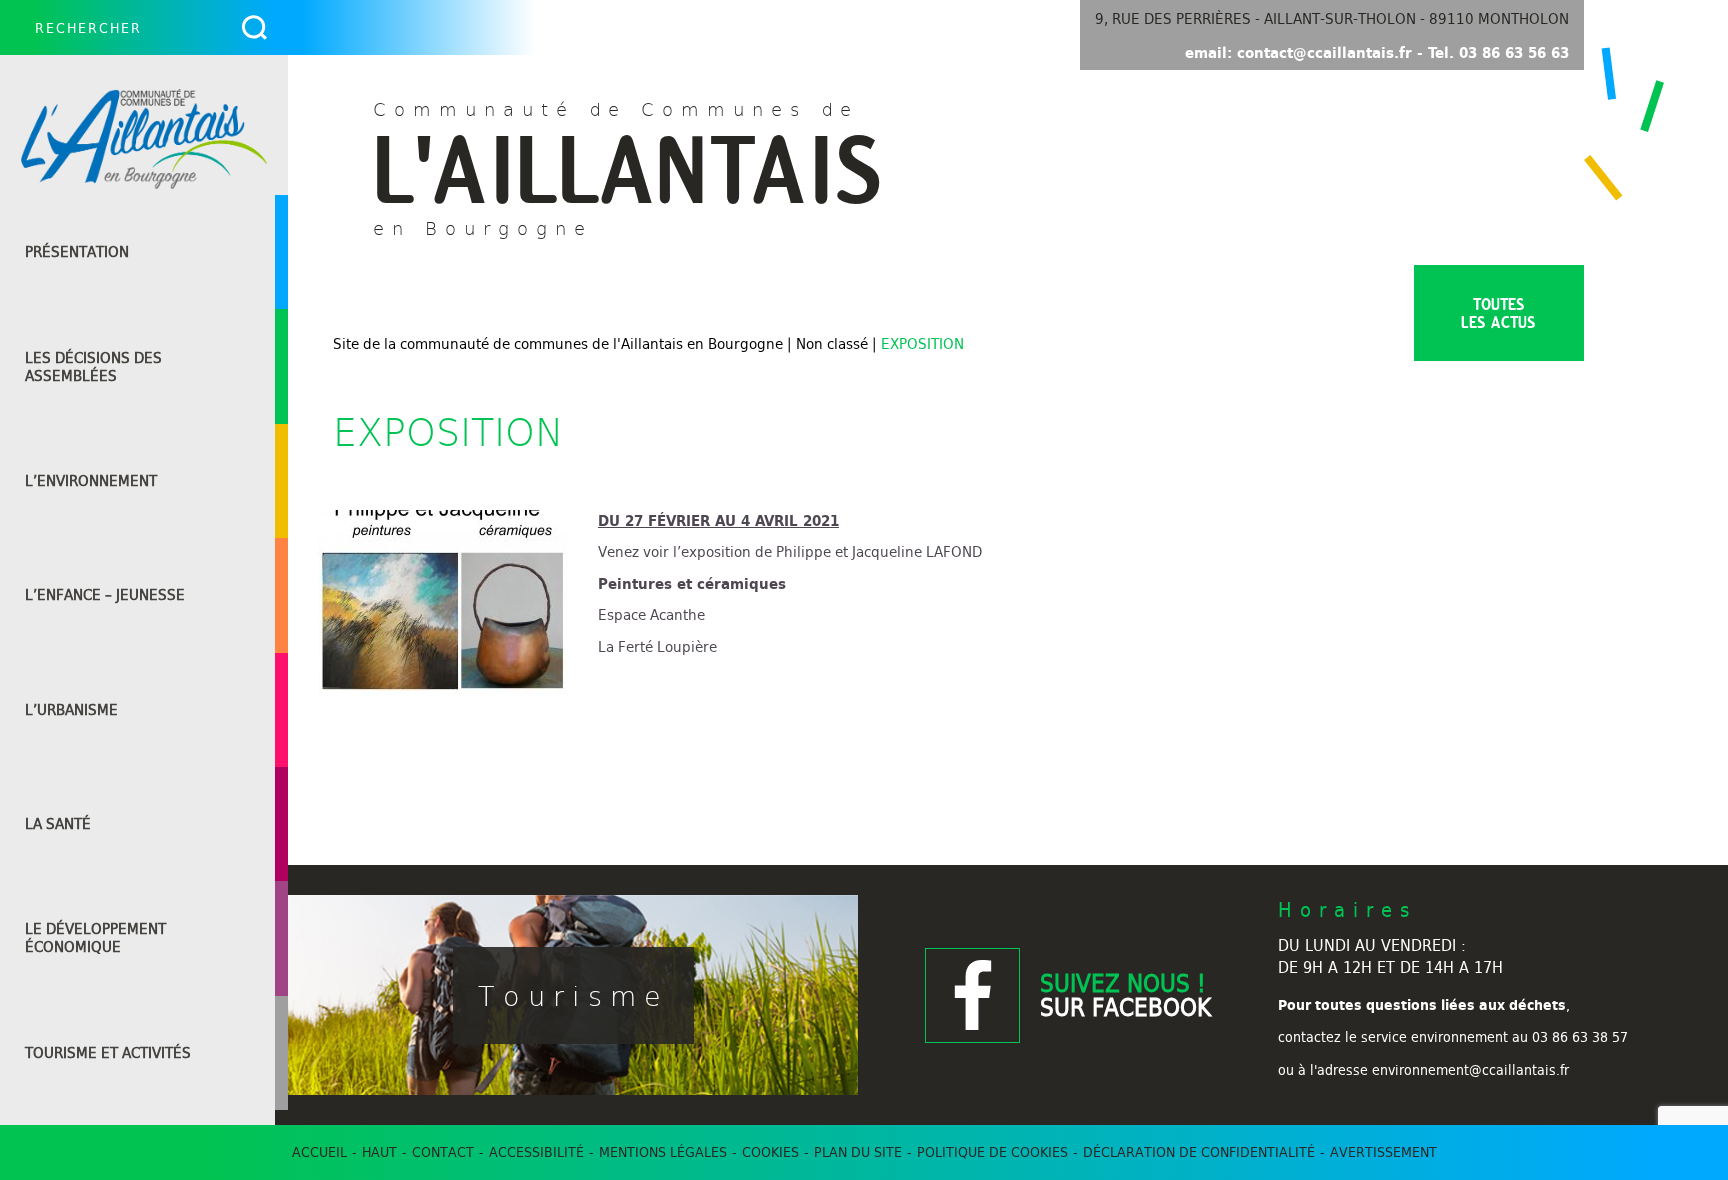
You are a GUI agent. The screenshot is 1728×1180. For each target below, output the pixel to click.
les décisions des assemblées (93, 367)
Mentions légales (663, 1152)
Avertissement (1383, 1152)
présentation (77, 252)
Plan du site (858, 1152)
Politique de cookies (992, 1152)
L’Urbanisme (71, 710)
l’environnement (91, 481)
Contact (443, 1152)
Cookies (770, 1152)
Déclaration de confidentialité (1199, 1152)
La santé (58, 824)
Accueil (319, 1152)
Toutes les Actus (1498, 313)
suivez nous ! (1125, 995)
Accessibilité (536, 1152)
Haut (379, 1152)
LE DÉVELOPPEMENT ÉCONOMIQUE (95, 938)
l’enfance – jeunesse (105, 595)
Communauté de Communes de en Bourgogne (628, 166)
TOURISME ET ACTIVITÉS (108, 1053)
